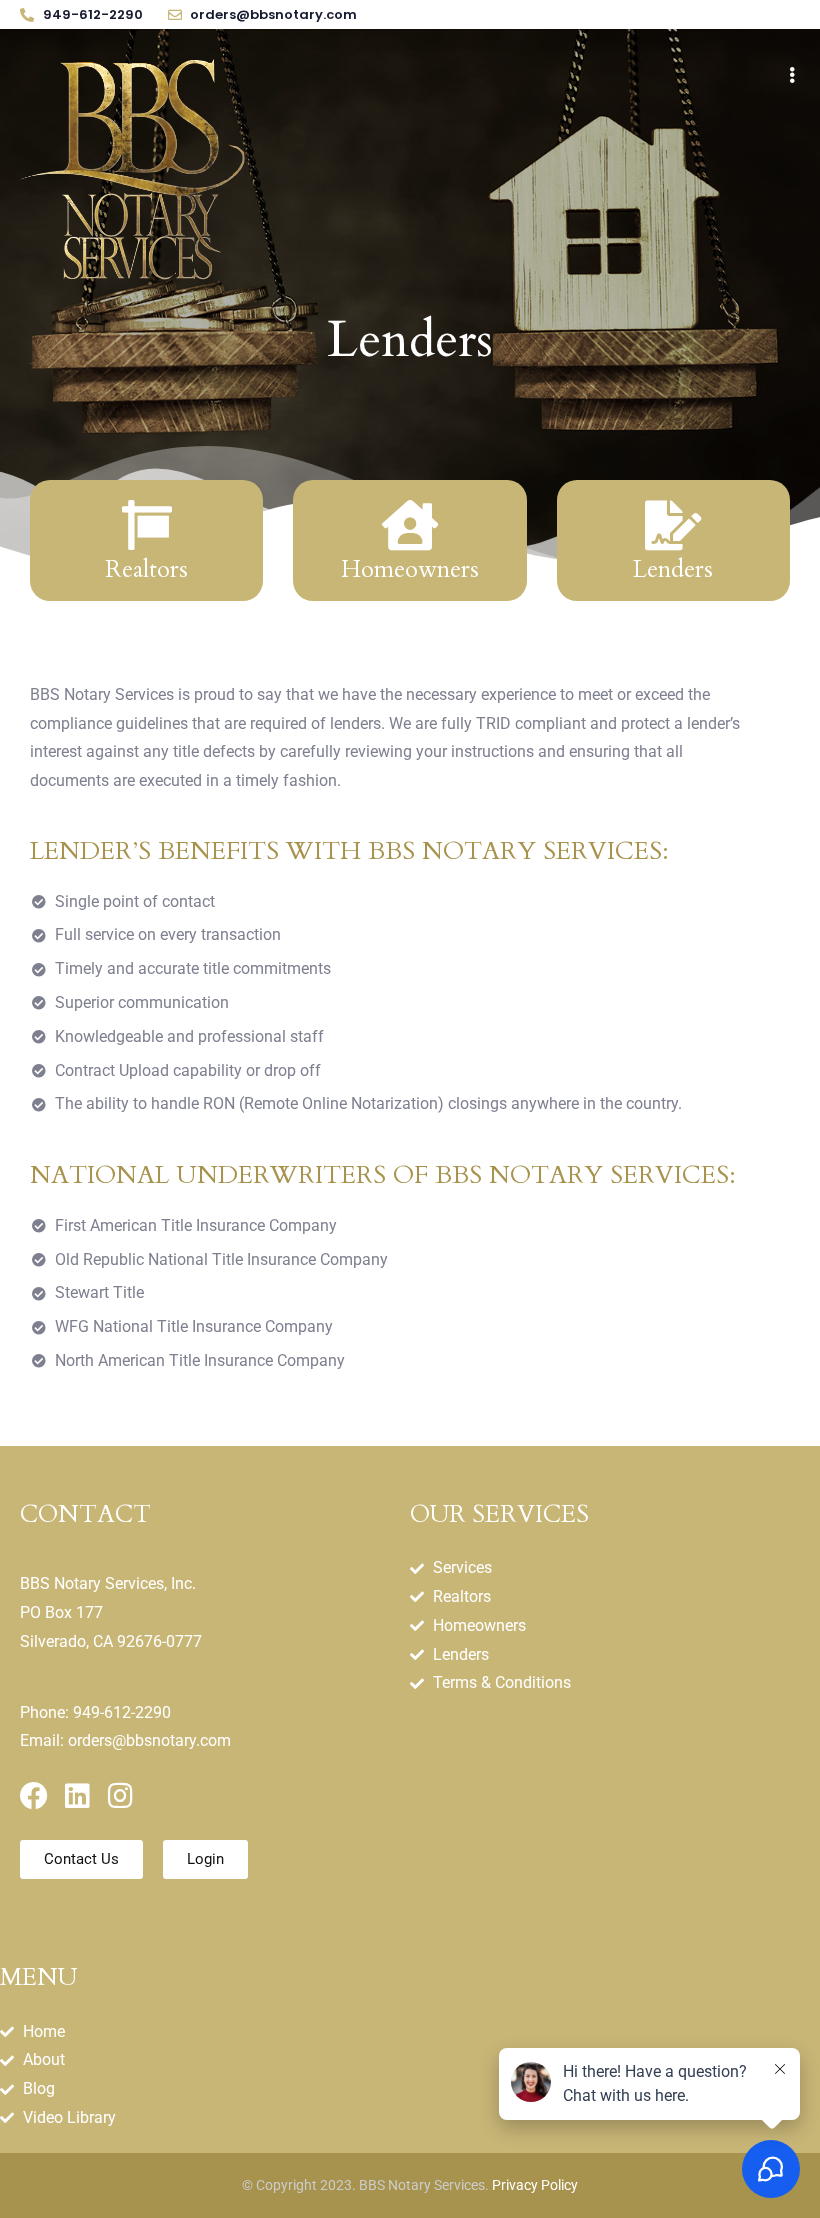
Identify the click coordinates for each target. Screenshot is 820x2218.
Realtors (146, 569)
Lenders (673, 569)
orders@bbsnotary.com (149, 1740)
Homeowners (410, 569)
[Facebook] (34, 1796)
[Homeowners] (410, 525)
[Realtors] (147, 525)
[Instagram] (120, 1796)
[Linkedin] (77, 1796)
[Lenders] (673, 525)
